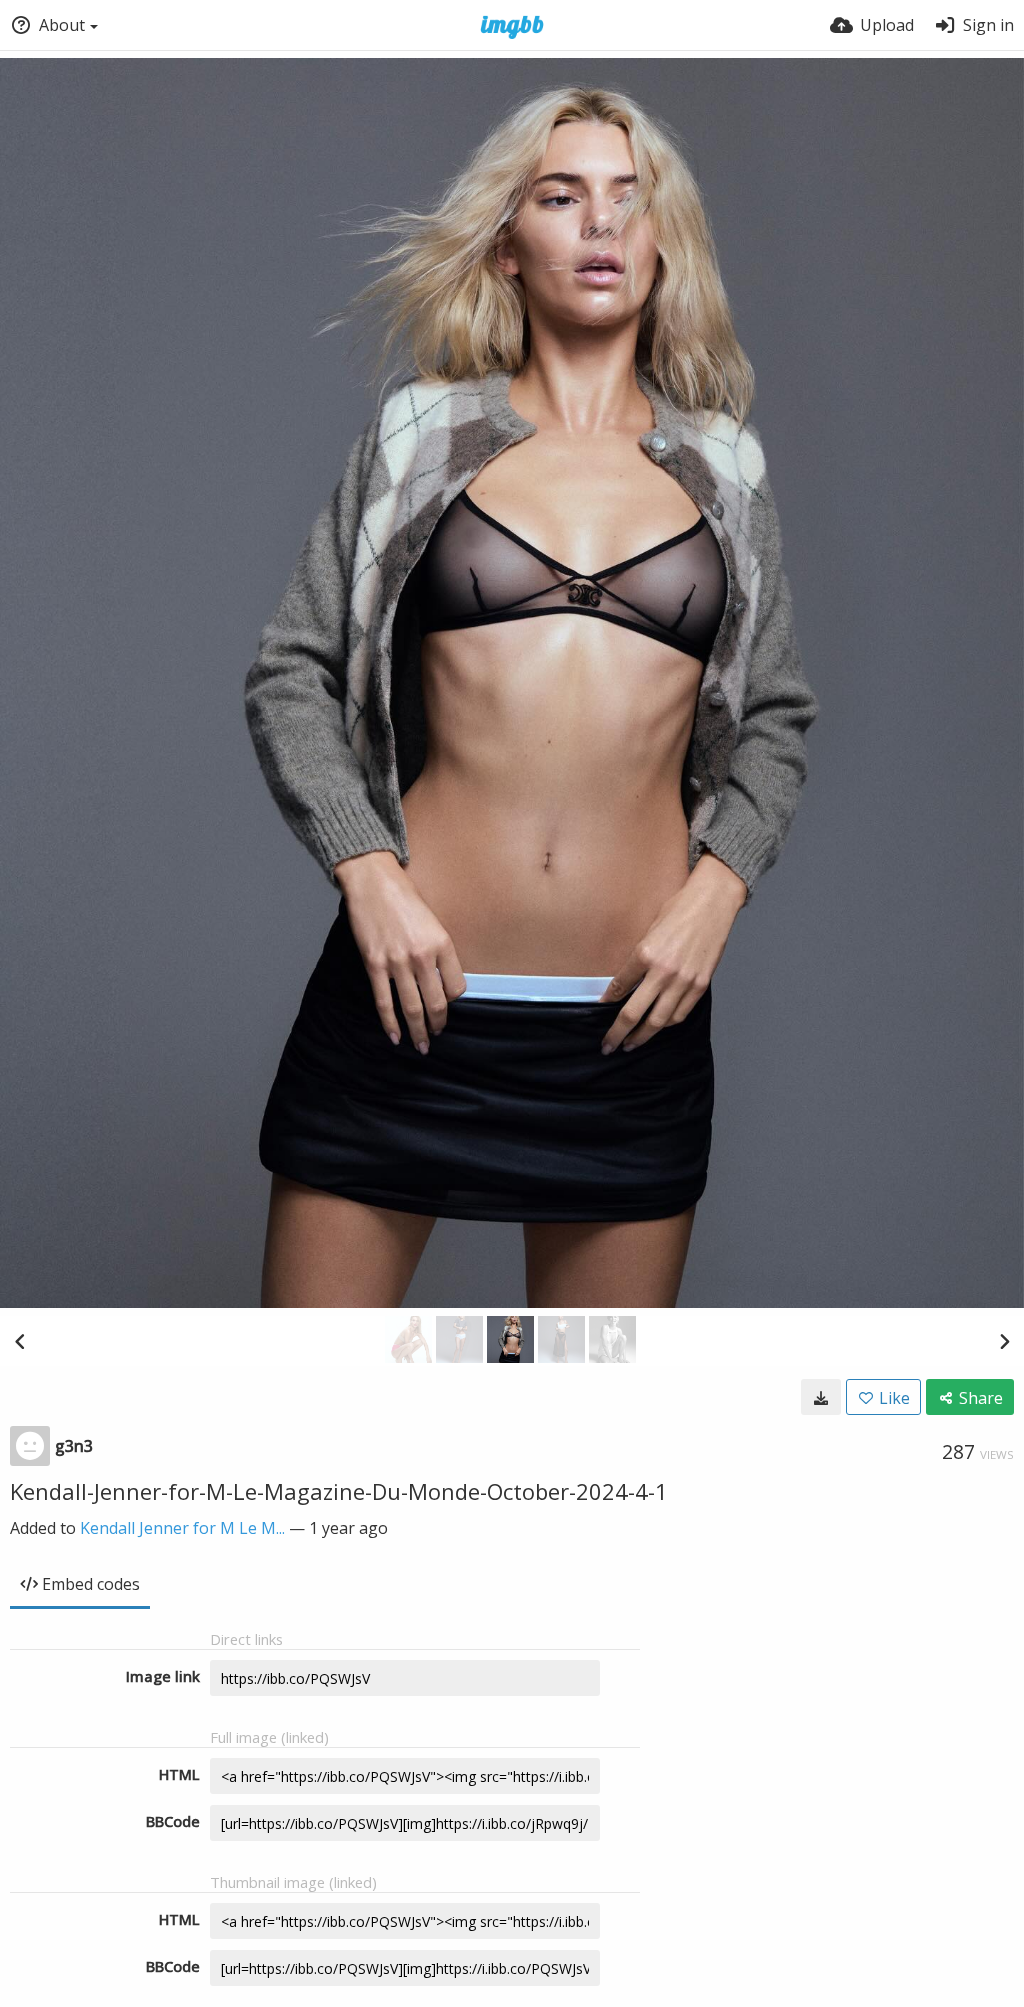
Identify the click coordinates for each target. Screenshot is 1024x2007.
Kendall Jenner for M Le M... (182, 1528)
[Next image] (1004, 1341)
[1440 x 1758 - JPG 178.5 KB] (821, 1397)
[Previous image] (20, 1341)
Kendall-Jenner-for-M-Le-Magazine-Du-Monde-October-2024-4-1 (339, 1491)
